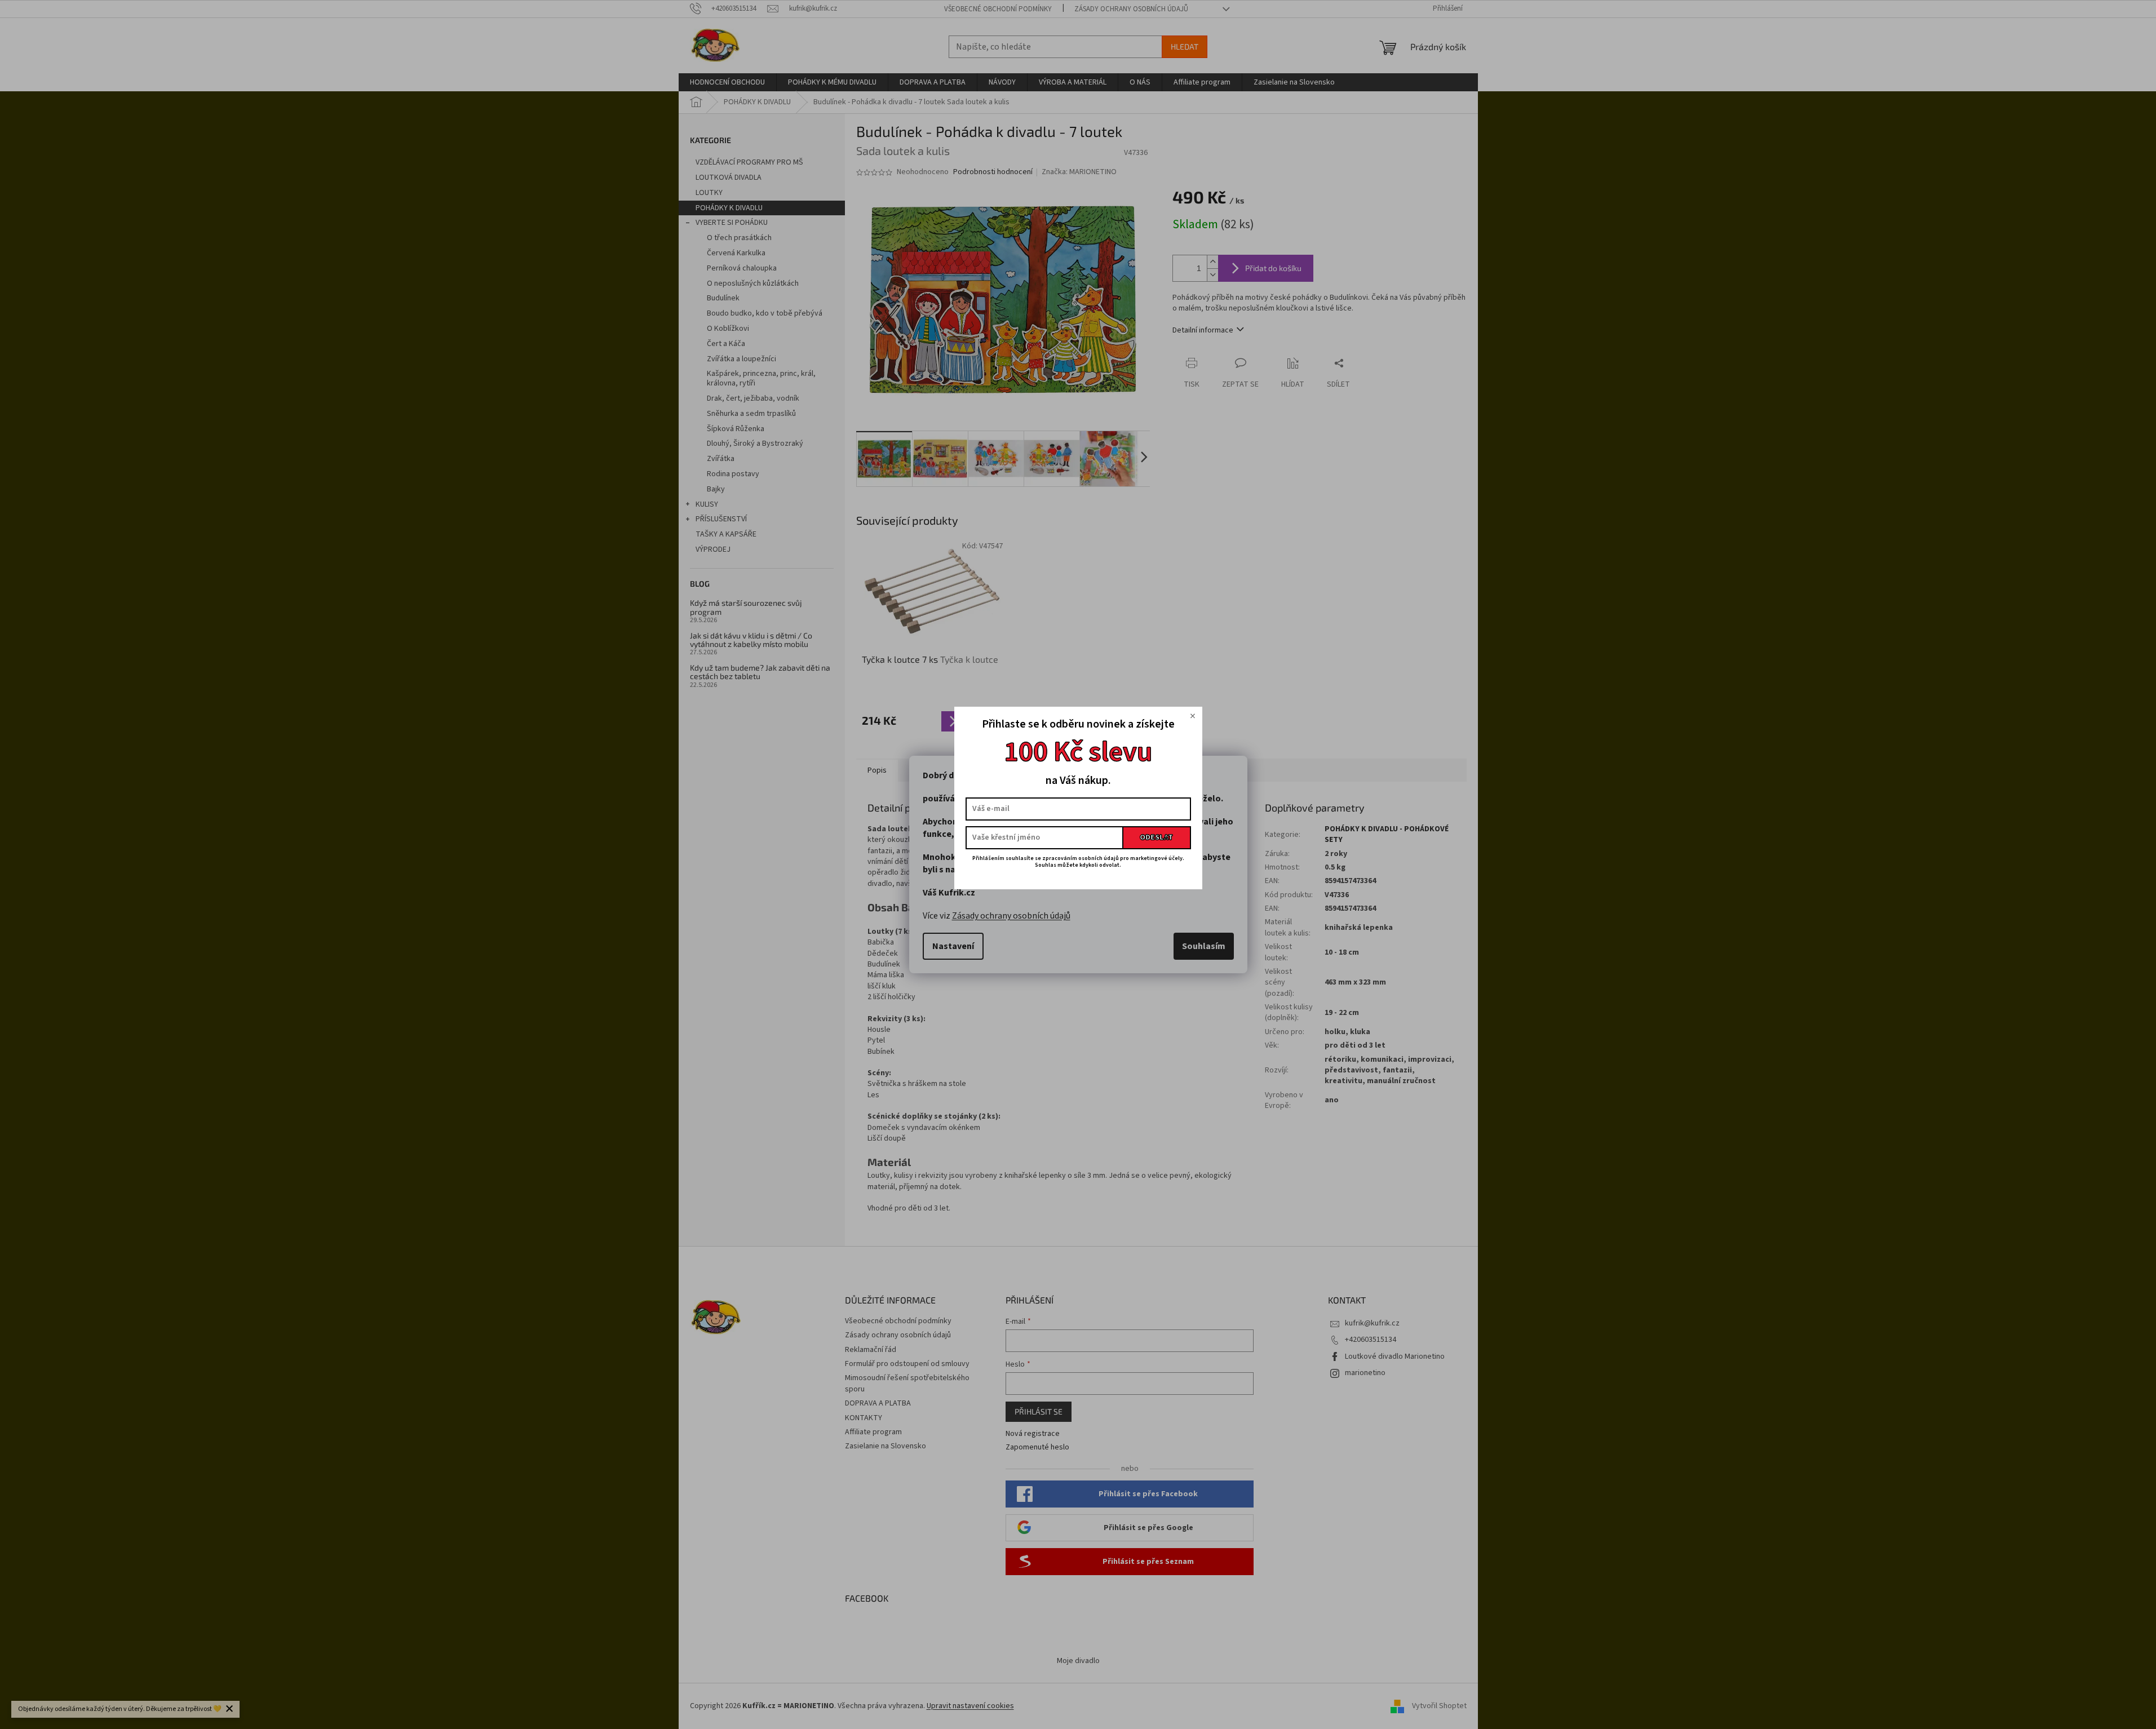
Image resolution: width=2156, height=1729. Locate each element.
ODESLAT (1156, 837)
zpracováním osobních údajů (1081, 858)
